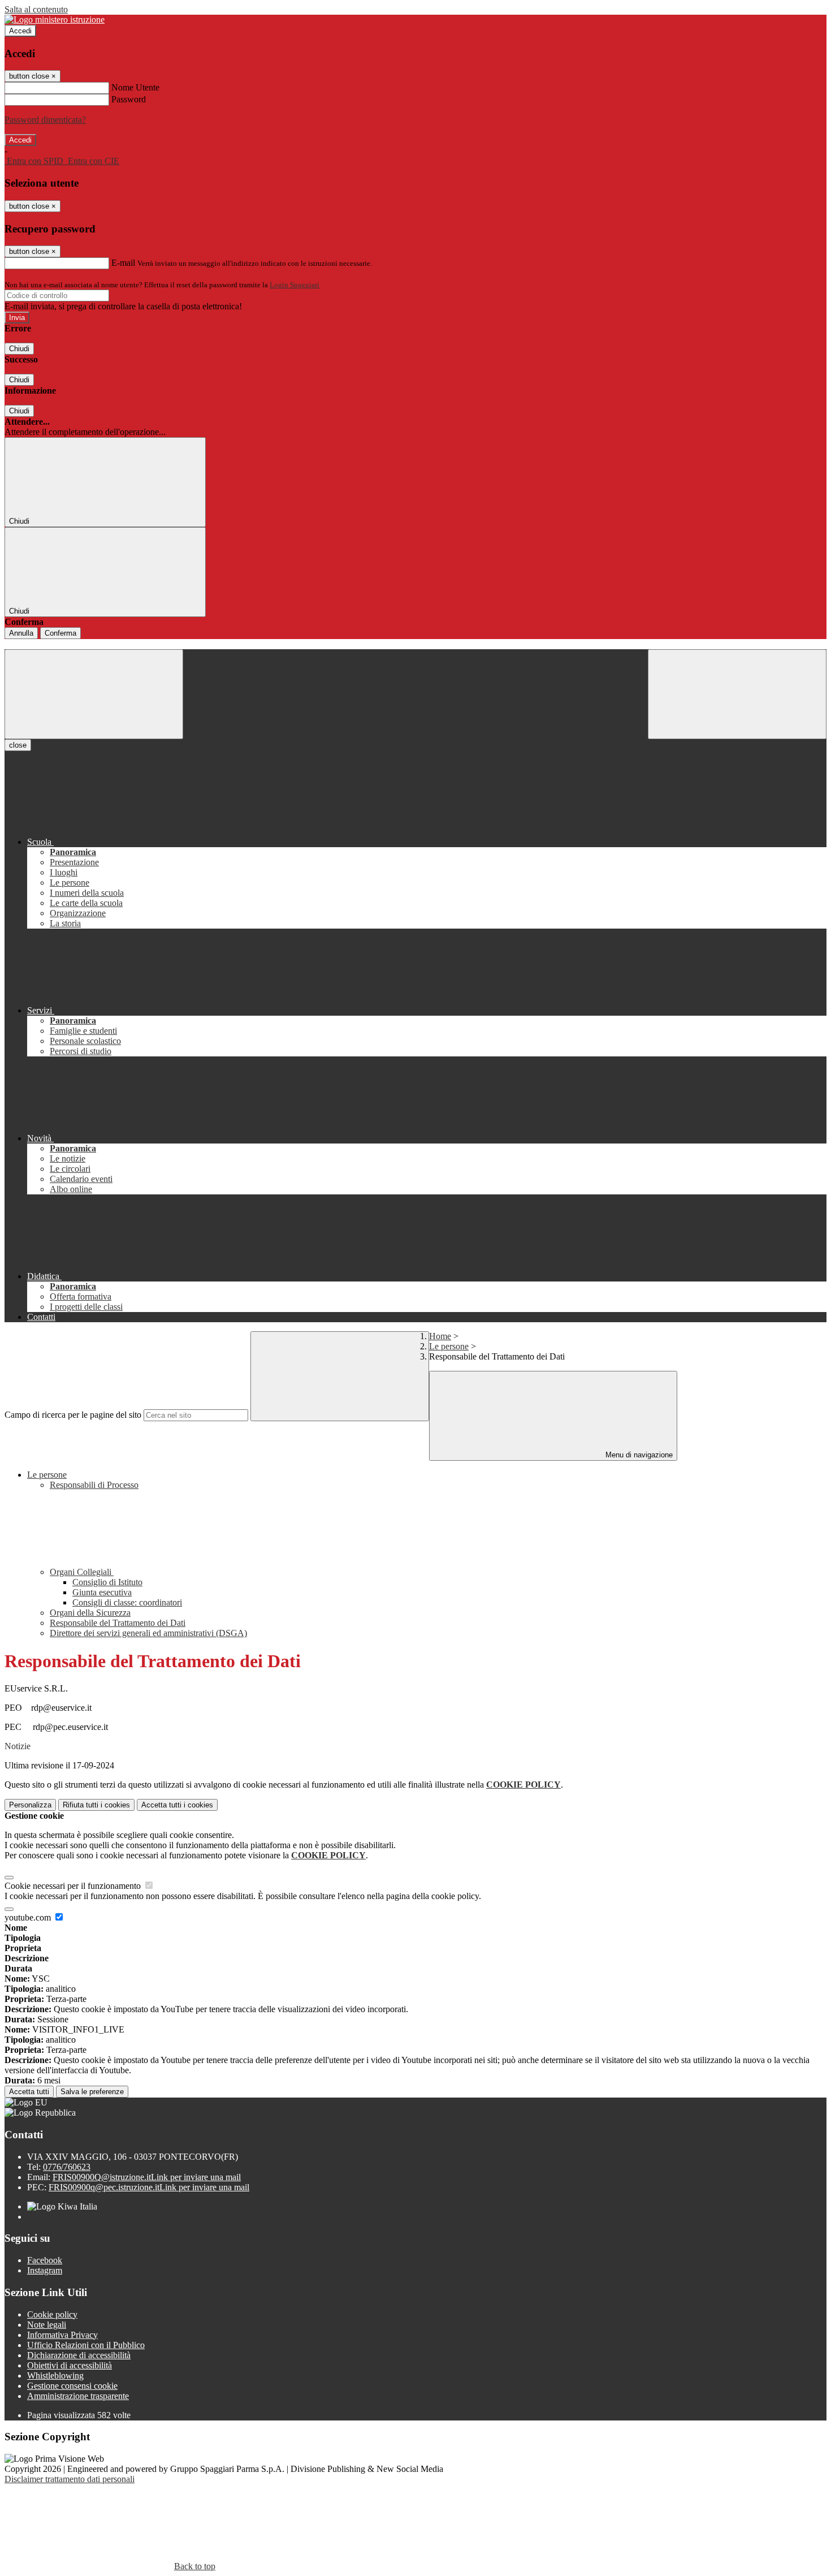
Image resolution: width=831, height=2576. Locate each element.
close (18, 745)
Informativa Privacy (62, 2335)
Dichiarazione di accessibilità (79, 2355)
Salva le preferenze (92, 2092)
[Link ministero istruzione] (55, 20)
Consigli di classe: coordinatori (127, 1602)
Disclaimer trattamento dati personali (70, 2479)
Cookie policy (52, 2314)
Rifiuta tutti (96, 1805)
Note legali (47, 2325)
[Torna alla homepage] (415, 644)
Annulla (21, 633)
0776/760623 (67, 2167)
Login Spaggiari (295, 285)
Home (440, 1336)
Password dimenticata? (45, 120)
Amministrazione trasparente (78, 2396)
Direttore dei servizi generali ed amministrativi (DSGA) (148, 1633)
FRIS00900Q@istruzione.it (147, 2177)
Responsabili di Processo (94, 1485)
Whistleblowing (55, 2376)
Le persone (449, 1346)
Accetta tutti (177, 1805)
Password (129, 99)
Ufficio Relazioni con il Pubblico (86, 2345)
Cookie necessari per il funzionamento (74, 1886)
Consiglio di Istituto (107, 1582)
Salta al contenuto (36, 9)
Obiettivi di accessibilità (70, 2365)
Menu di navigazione (638, 1455)
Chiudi (19, 349)
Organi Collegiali (82, 1572)
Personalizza (30, 1805)
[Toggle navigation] (94, 694)
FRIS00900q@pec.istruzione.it (149, 2187)
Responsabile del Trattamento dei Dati (118, 1623)
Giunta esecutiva (102, 1592)
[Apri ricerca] (737, 694)
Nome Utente (135, 87)
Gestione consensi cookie (72, 2386)
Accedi (20, 31)
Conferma (60, 633)
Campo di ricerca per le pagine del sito (73, 1415)
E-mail (123, 263)
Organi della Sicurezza (90, 1613)
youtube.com (29, 1917)
